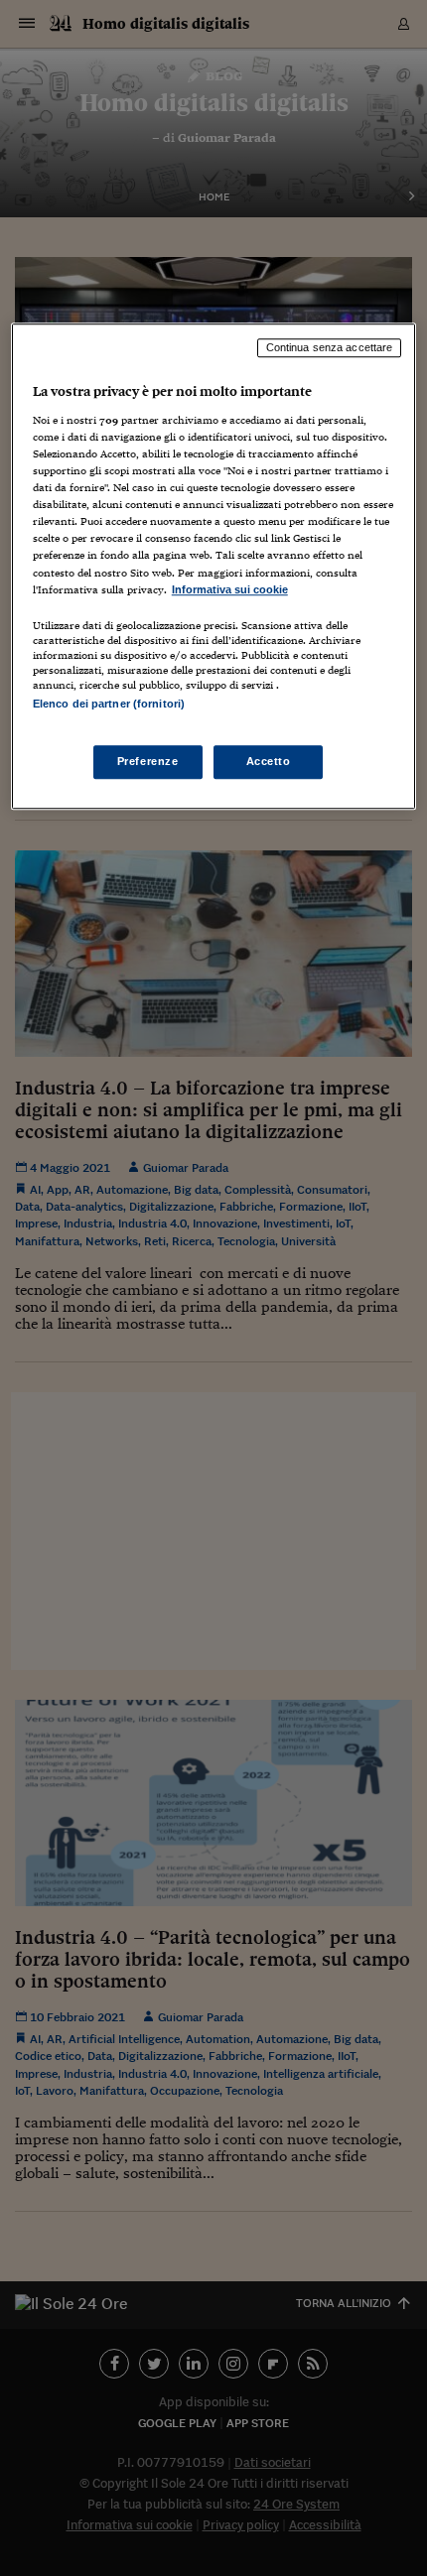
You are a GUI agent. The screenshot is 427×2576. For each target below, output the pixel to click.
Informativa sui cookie (230, 589)
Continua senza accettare (330, 348)
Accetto (269, 761)
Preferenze (148, 761)
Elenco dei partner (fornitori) (109, 704)
